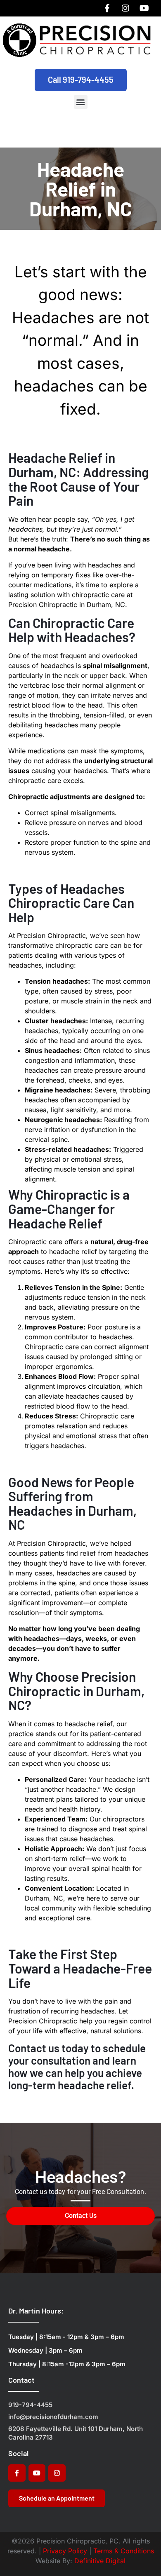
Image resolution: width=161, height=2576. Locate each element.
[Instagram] (125, 8)
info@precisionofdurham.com (53, 2417)
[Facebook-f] (107, 8)
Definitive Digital (100, 2561)
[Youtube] (144, 8)
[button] (81, 102)
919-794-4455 (30, 2405)
